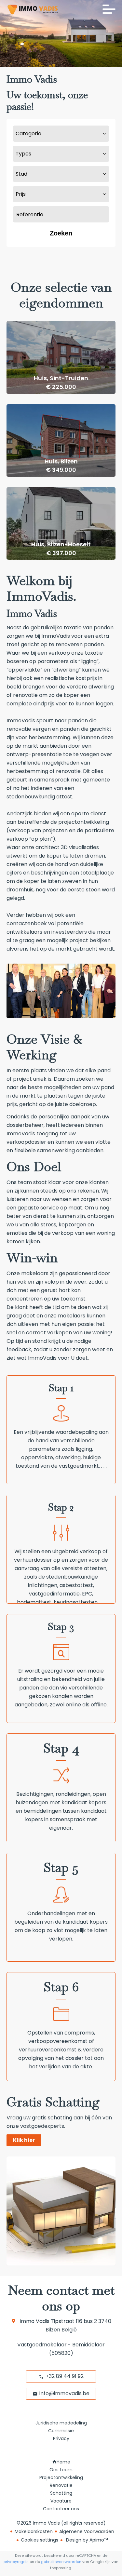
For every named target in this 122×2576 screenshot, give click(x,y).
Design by (86, 2540)
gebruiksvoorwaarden (61, 2562)
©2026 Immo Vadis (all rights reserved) (61, 2523)
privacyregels (16, 2562)
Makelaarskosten (34, 2531)
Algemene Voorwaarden (87, 2531)
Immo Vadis (34, 2321)
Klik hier (24, 2140)
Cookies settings (40, 2540)
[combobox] (61, 134)
